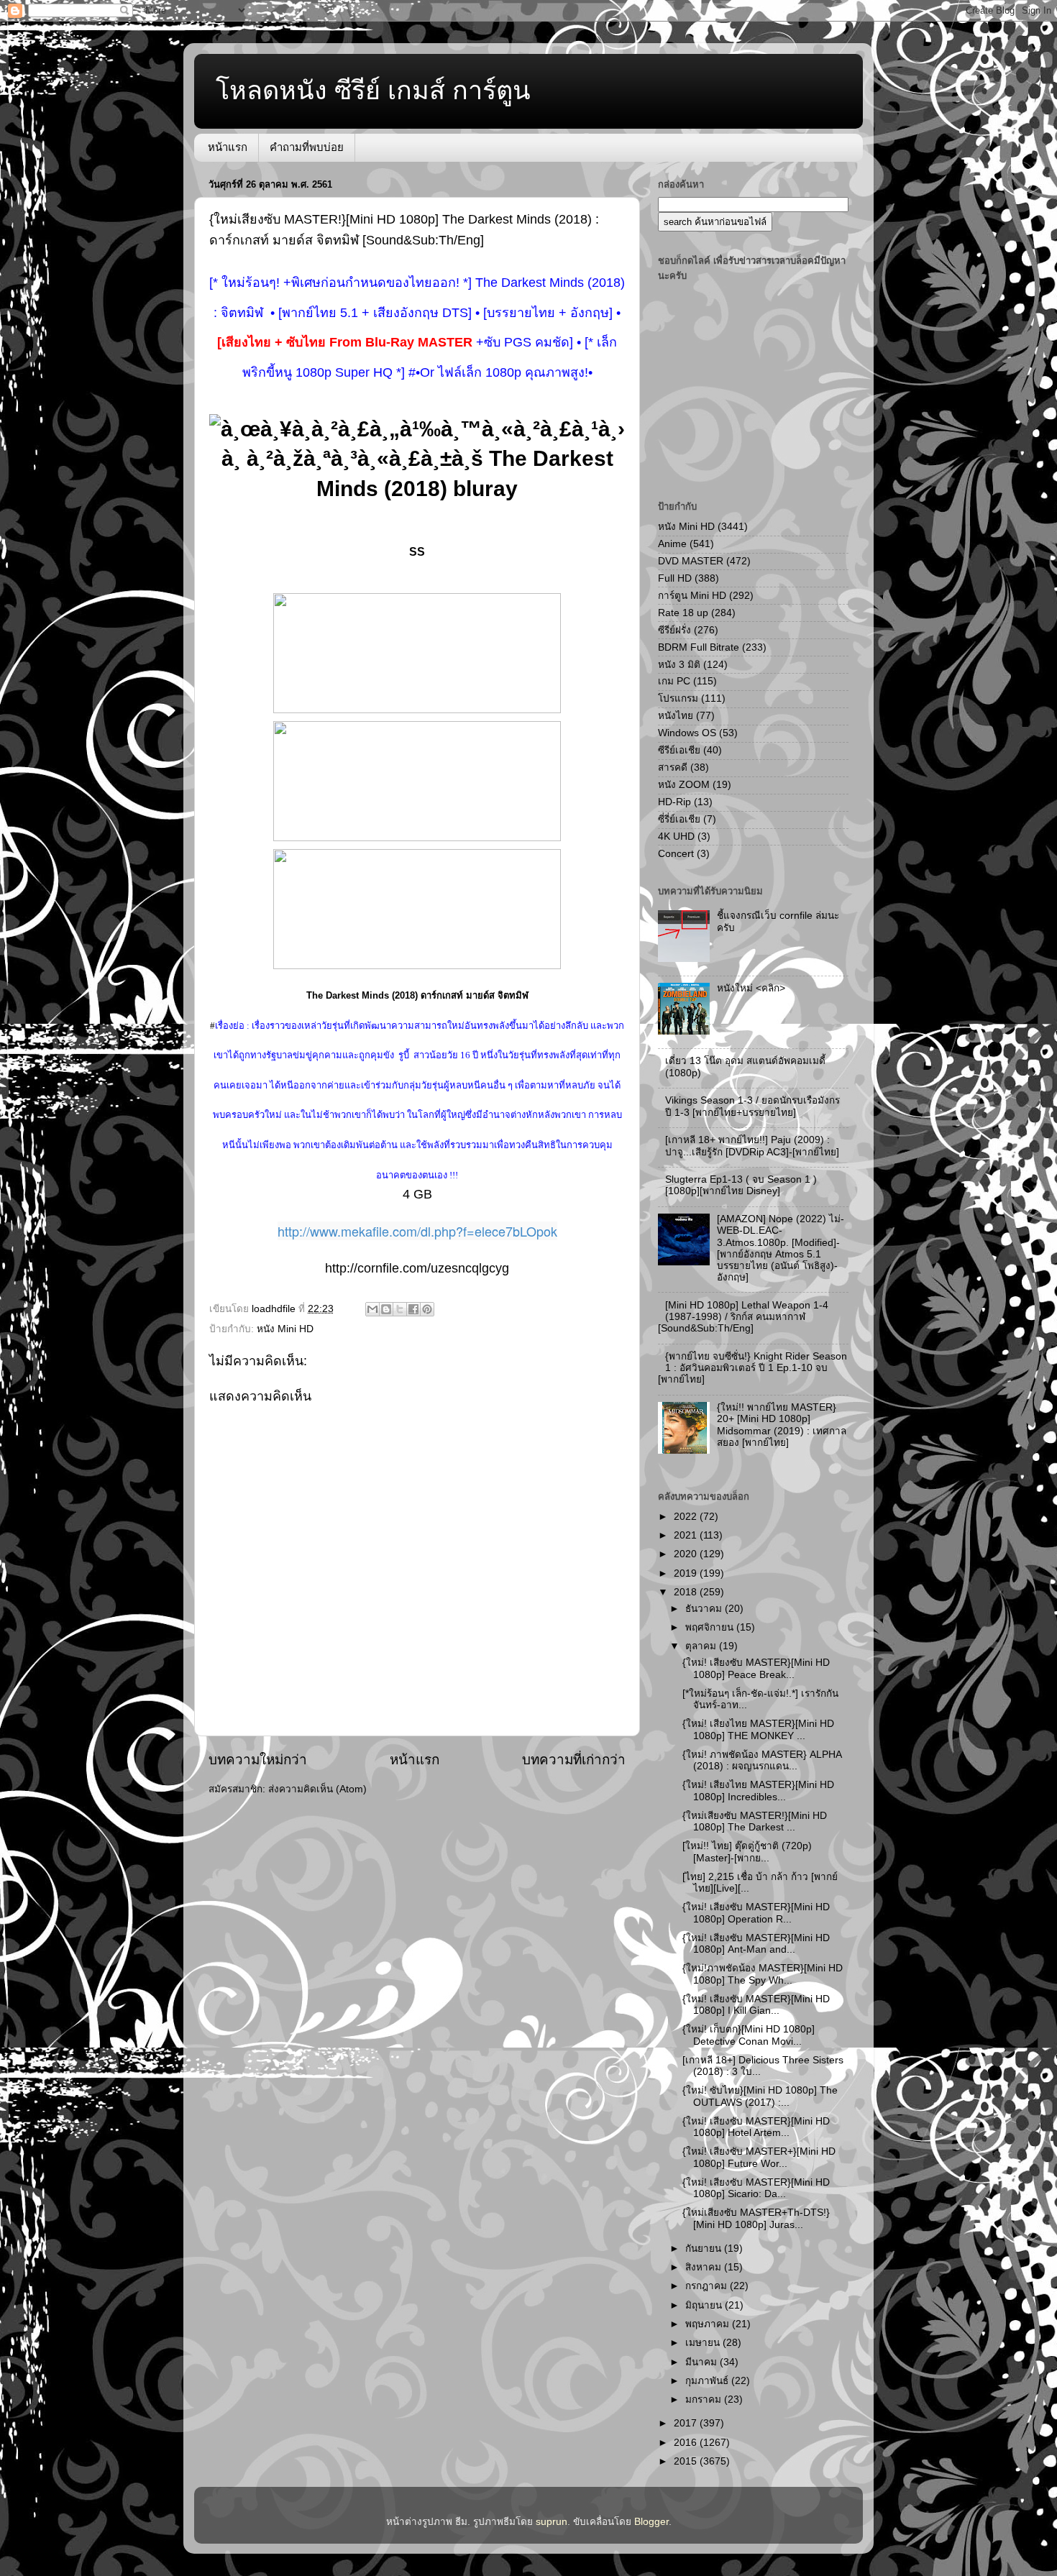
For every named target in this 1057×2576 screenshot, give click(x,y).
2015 (687, 2461)
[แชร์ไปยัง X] (400, 1309)
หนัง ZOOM (684, 785)
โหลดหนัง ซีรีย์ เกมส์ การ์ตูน (373, 90)
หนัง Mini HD (285, 1329)
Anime (672, 544)
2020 (687, 1554)
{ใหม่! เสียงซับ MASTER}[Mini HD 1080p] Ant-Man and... (756, 1944)
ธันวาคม (705, 1609)
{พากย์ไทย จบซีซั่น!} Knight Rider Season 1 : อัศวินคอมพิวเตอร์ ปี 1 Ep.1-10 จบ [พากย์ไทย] (752, 1368)
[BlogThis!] (386, 1309)
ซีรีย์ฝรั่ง (674, 630)
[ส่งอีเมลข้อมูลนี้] (372, 1309)
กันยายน (705, 2249)
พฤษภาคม (709, 2324)
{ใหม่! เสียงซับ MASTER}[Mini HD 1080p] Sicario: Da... (756, 2188)
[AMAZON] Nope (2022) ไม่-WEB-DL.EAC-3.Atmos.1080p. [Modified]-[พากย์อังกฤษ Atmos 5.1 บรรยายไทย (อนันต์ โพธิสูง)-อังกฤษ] (781, 1248)
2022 (687, 1517)
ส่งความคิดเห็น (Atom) (317, 1789)
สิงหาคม (705, 2267)
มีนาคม (703, 2362)
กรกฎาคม (708, 2286)
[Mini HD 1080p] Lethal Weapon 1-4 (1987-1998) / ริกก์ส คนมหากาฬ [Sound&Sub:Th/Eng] (743, 1317)
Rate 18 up (683, 613)
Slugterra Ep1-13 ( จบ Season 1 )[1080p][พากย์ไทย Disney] (741, 1185)
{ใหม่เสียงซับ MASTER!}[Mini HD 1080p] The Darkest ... (755, 1821)
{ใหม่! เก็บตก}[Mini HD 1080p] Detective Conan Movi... (749, 2035)
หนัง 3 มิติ (679, 665)
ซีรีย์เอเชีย (679, 750)
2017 (687, 2423)
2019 (687, 1573)
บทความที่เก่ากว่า (574, 1760)
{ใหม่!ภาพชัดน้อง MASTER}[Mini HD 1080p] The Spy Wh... (763, 1974)
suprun (552, 2522)
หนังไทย (676, 716)
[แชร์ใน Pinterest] (427, 1309)
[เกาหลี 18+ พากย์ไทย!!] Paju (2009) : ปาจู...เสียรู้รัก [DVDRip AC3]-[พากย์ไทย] (752, 1146)
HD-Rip (674, 802)
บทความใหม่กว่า (258, 1760)
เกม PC (674, 681)
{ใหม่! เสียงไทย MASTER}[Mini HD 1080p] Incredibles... (758, 1791)
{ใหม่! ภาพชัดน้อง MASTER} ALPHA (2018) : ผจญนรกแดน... (762, 1760)
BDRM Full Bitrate (699, 647)
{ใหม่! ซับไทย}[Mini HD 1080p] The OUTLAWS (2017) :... (760, 2096)
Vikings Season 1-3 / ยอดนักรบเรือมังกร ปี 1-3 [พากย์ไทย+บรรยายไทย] (752, 1106)
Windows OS (687, 733)
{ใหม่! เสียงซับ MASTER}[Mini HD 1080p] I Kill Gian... (756, 2005)
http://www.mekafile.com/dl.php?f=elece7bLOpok (417, 1231)
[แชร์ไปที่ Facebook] (413, 1309)
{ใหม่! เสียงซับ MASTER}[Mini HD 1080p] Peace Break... (756, 1668)
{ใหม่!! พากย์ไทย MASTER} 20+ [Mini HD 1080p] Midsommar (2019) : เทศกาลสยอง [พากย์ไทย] (782, 1425)
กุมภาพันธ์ (708, 2381)
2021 (687, 1535)
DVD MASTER (691, 561)
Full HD (675, 578)
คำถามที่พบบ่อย (307, 147)
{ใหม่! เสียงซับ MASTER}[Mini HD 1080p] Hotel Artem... (756, 2127)
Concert (676, 854)
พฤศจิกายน (711, 1627)
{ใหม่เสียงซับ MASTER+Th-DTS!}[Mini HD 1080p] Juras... (756, 2218)
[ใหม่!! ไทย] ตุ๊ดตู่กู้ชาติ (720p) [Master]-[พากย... (747, 1852)
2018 (687, 1592)
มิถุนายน (705, 2305)
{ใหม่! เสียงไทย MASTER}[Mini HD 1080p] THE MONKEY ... (758, 1729)
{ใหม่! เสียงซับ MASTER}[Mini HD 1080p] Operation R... (756, 1913)
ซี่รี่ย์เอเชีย (679, 819)
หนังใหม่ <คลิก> (751, 988)
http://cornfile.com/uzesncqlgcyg (417, 1268)
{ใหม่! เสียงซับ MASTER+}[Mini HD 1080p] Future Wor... (759, 2157)
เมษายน (704, 2343)
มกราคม (705, 2399)
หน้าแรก (228, 147)
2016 (687, 2443)
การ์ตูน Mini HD (692, 596)
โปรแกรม (678, 698)
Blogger (651, 2522)
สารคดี (673, 767)
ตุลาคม (702, 1646)
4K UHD (676, 836)
